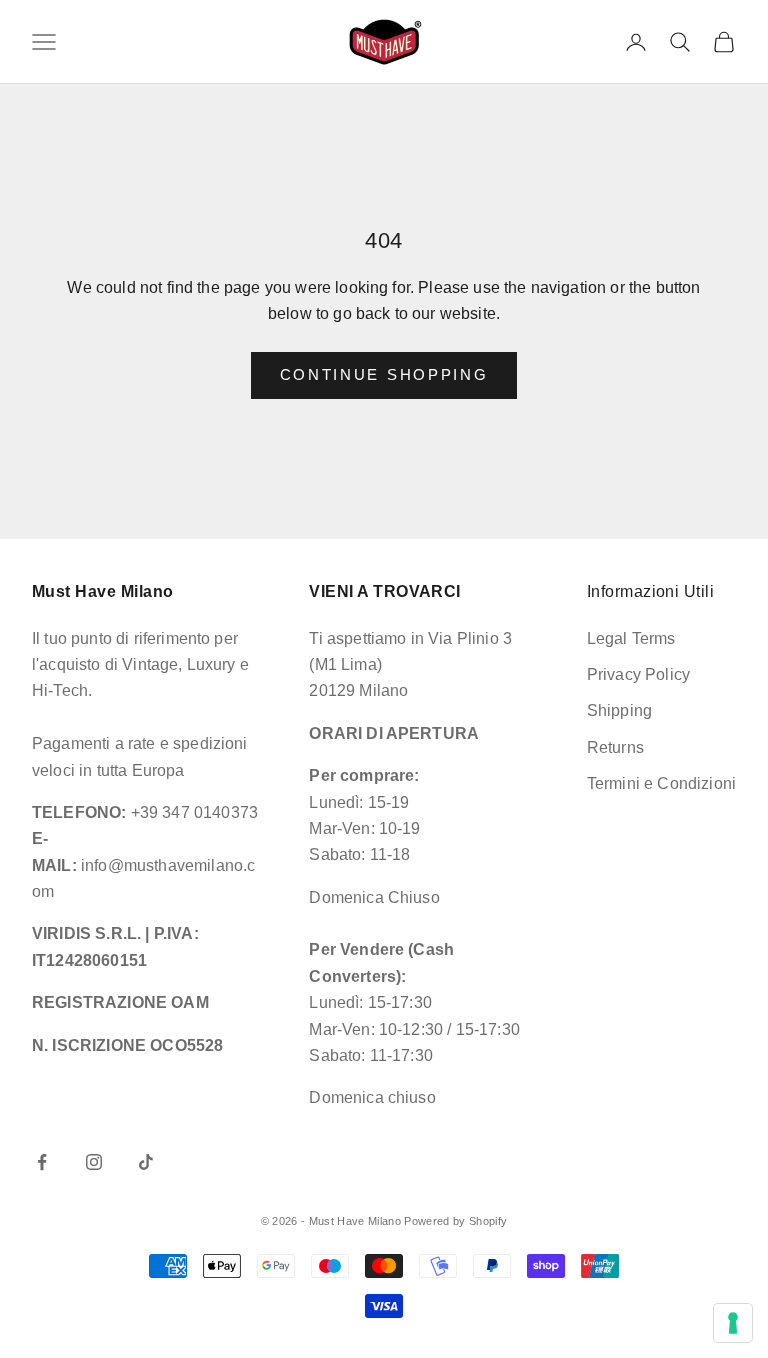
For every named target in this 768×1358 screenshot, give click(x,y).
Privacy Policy (638, 674)
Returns (615, 747)
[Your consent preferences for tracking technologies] (733, 1323)
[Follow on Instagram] (94, 1162)
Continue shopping (384, 374)
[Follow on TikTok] (146, 1162)
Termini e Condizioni (661, 783)
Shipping (619, 710)
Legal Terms (631, 638)
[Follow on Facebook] (42, 1162)
